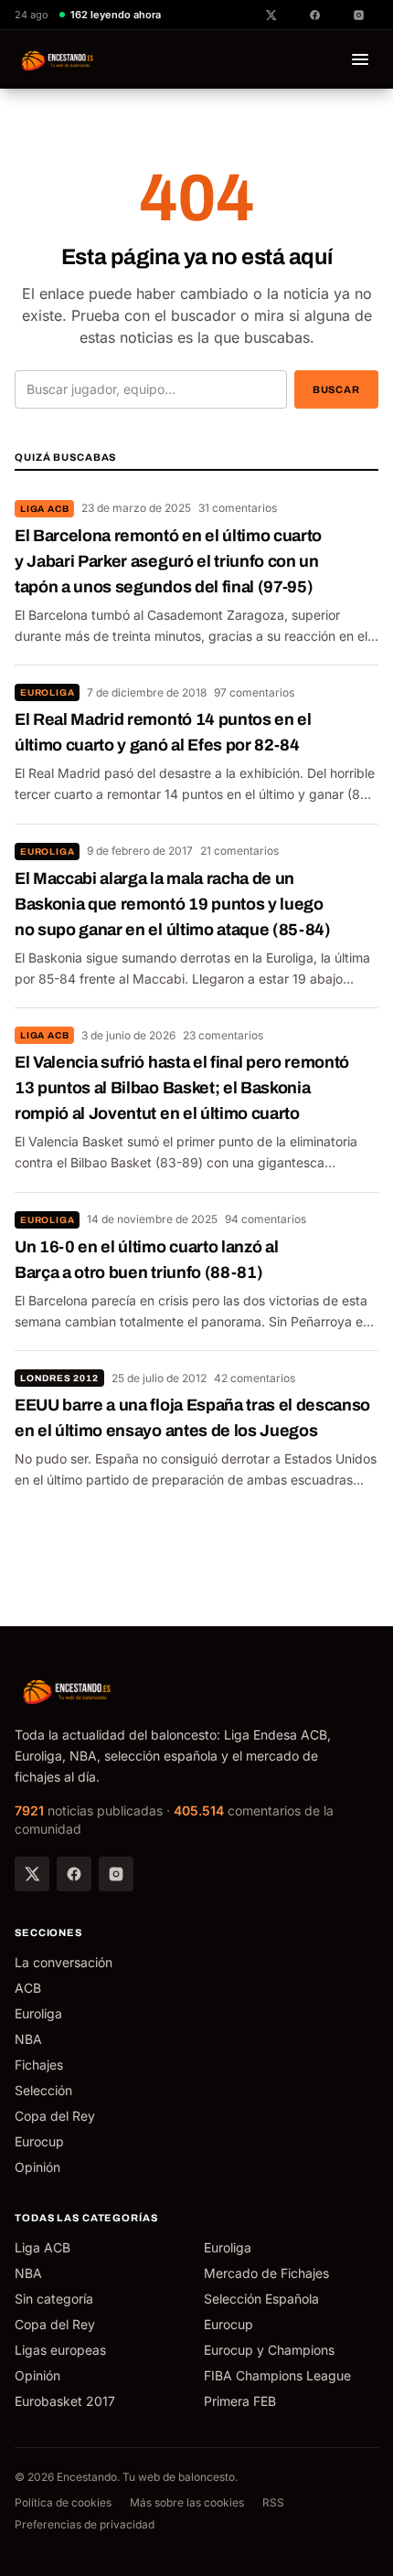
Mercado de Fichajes (266, 2273)
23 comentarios (223, 1035)
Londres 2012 (59, 1378)
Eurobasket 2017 (65, 2401)
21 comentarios (239, 851)
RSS (273, 2502)
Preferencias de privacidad (85, 2524)
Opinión (37, 2167)
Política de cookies (63, 2502)
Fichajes (39, 2065)
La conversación (64, 1962)
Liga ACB (44, 509)
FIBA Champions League (277, 2375)
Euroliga (47, 692)
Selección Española (261, 2299)
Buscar (336, 389)
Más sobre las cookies (187, 2502)
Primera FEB (240, 2401)
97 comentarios (254, 692)
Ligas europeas (60, 2350)
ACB (28, 1988)
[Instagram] (116, 1874)
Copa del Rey (55, 2116)
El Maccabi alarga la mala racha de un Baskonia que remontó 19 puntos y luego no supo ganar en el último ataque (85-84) (173, 904)
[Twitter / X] (32, 1874)
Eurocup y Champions (269, 2350)
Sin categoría (54, 2299)
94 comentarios (266, 1219)
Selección (43, 2090)
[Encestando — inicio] (58, 59)
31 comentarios (238, 508)
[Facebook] (74, 1874)
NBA (28, 2039)
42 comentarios (255, 1378)
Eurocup (39, 2141)
